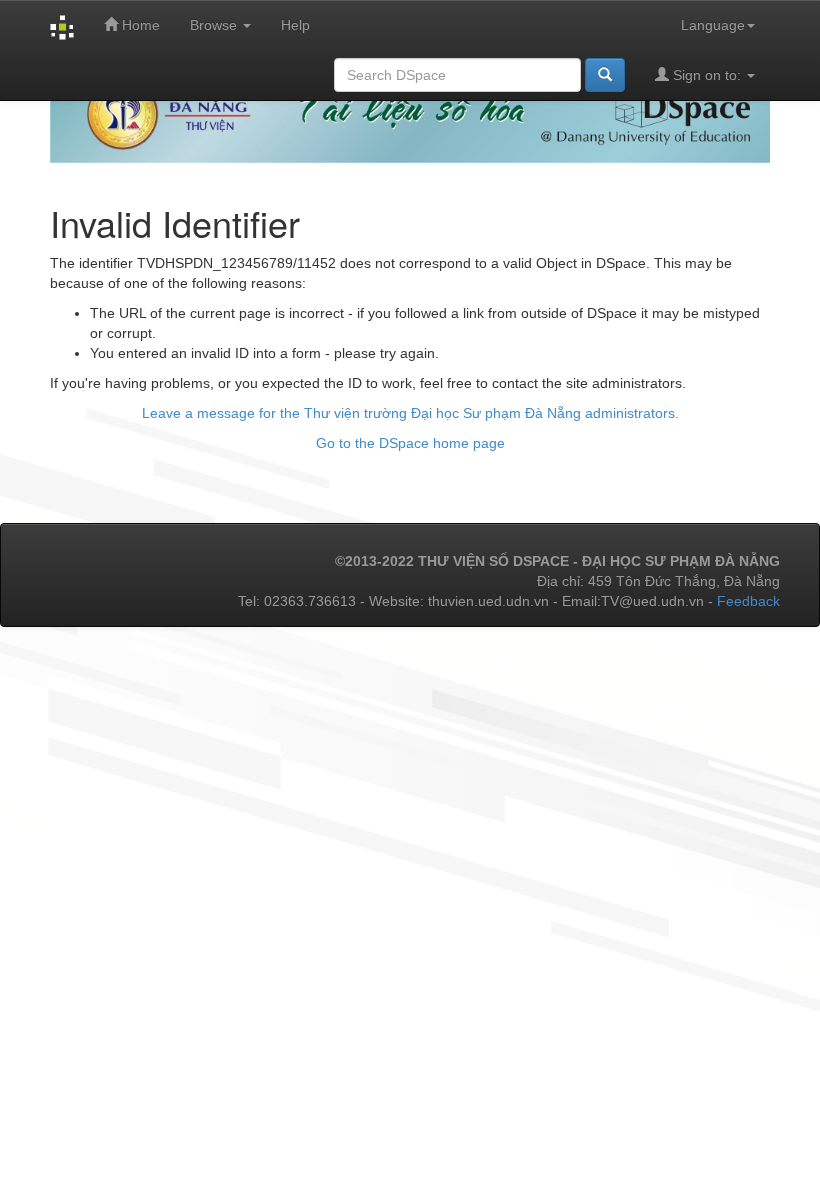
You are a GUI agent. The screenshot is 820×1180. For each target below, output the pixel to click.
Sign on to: (707, 75)
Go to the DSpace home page (410, 443)
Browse (215, 25)
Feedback (748, 601)
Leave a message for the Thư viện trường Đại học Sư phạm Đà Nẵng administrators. (410, 413)
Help (295, 25)
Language (713, 25)
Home (139, 25)
